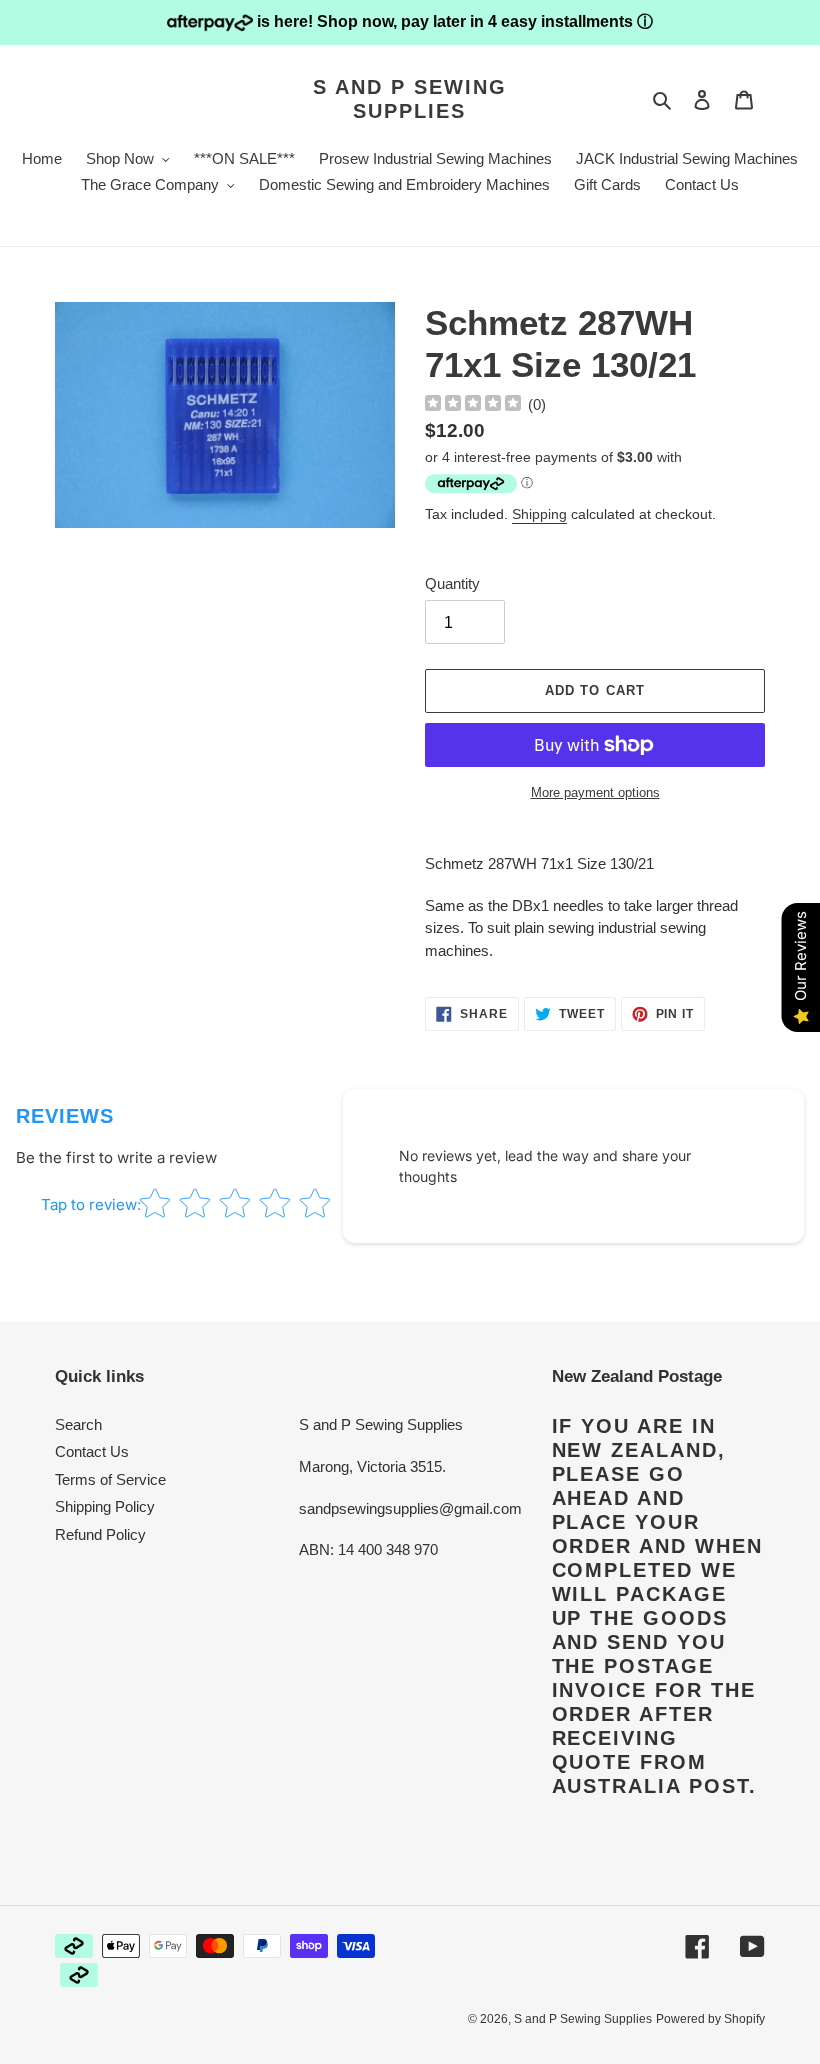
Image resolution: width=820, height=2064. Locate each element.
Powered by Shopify (710, 2019)
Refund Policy (100, 1534)
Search (78, 1424)
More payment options (595, 792)
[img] (473, 405)
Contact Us (92, 1451)
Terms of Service (110, 1479)
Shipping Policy (105, 1506)
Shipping (539, 514)
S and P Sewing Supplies (410, 99)
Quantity (452, 583)
